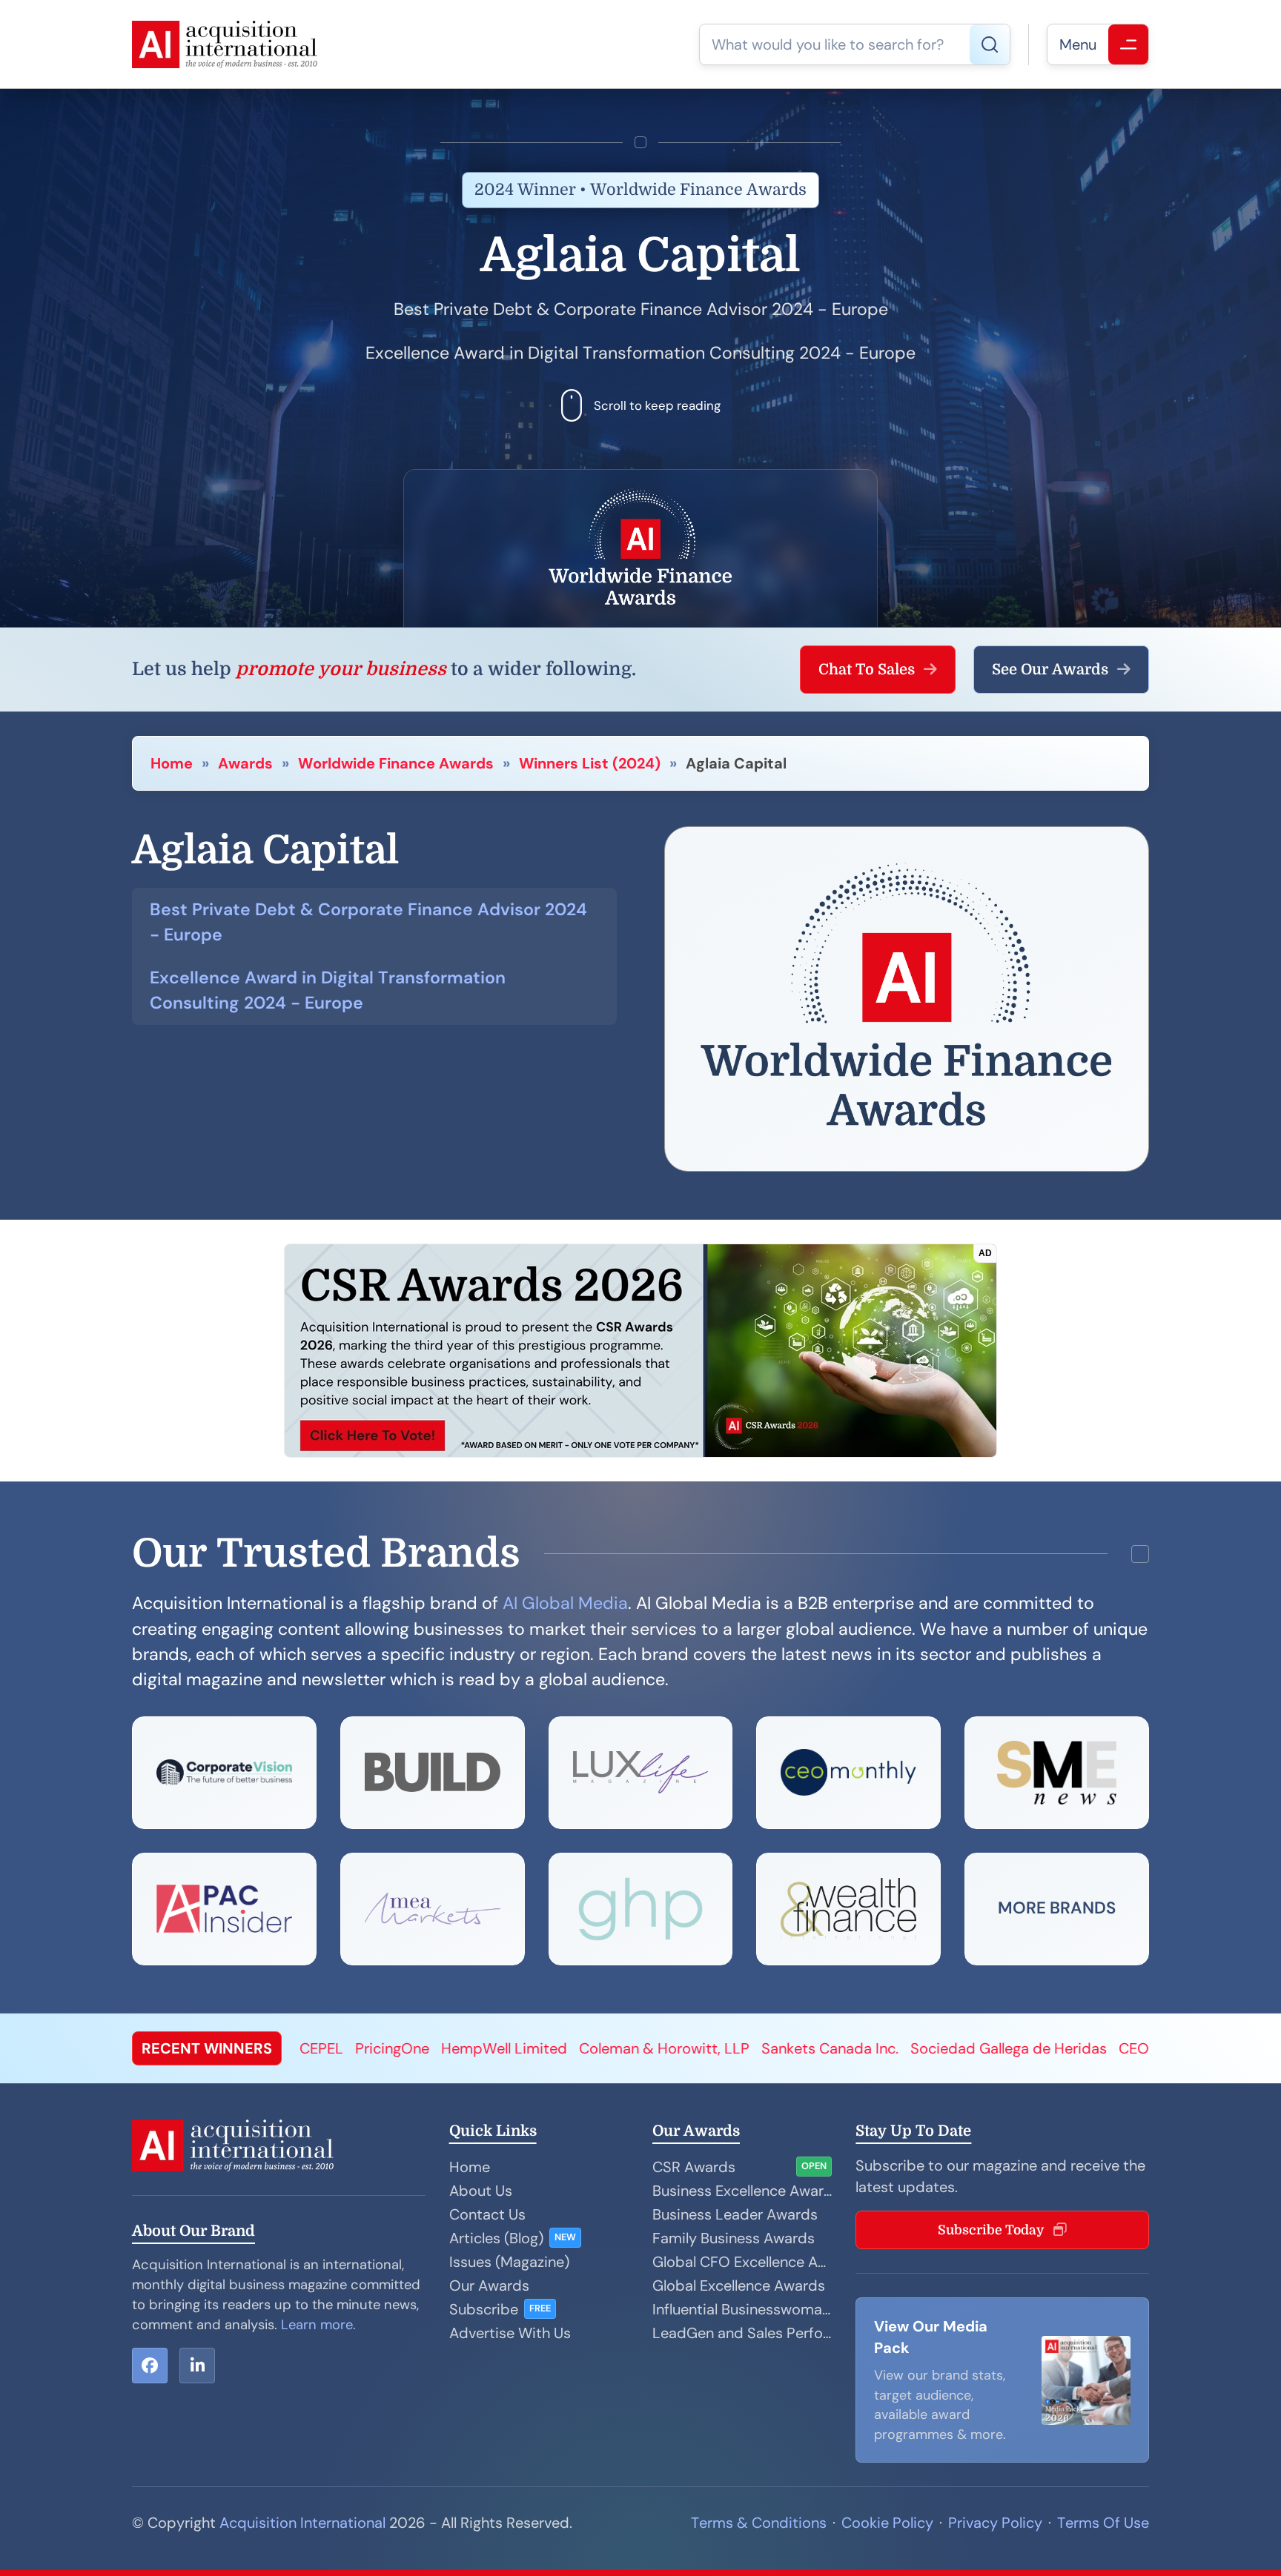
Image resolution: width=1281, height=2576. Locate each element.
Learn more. (318, 2325)
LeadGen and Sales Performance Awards (742, 2333)
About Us (481, 2191)
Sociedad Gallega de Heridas (754, 2048)
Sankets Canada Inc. (575, 2048)
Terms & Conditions (759, 2523)
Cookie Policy (887, 2523)
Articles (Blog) (496, 2238)
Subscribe (484, 2309)
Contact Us (487, 2214)
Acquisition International (302, 2523)
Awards (245, 763)
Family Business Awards (734, 2238)
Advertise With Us (510, 2333)
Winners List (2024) (590, 763)
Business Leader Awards (735, 2214)
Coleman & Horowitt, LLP (409, 2048)
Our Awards (489, 2285)
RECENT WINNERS (207, 2048)
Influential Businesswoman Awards (742, 2309)
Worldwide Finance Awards (396, 763)
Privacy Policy (995, 2523)
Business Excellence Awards (742, 2191)
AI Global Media (565, 1603)
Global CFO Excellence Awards (742, 2262)
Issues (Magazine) (509, 2262)
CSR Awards (694, 2167)
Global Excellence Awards (739, 2285)
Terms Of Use (1103, 2523)
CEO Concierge (915, 2048)
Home (172, 763)
